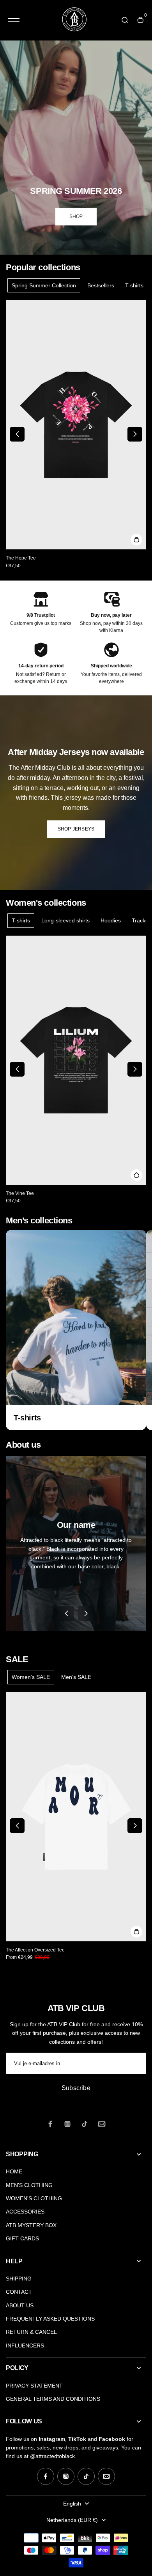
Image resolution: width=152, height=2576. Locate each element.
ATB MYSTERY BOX (31, 2225)
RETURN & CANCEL (31, 2332)
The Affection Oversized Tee (35, 1950)
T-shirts (134, 285)
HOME (14, 2171)
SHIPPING (19, 2279)
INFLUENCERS (25, 2345)
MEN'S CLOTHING (29, 2185)
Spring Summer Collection (44, 285)
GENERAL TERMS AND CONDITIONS (53, 2399)
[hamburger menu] (14, 20)
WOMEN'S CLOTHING (34, 2198)
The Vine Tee (20, 1193)
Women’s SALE (31, 1677)
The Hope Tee (21, 558)
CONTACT (19, 2292)
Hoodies (111, 920)
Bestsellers (101, 285)
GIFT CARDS (22, 2238)
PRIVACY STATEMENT (34, 2386)
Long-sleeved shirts (65, 920)
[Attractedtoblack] (74, 20)
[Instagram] (67, 2124)
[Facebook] (50, 2124)
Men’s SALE (76, 1677)
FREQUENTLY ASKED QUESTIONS (50, 2319)
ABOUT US (20, 2305)
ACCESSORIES (25, 2212)
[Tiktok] (85, 2124)
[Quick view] (136, 540)
